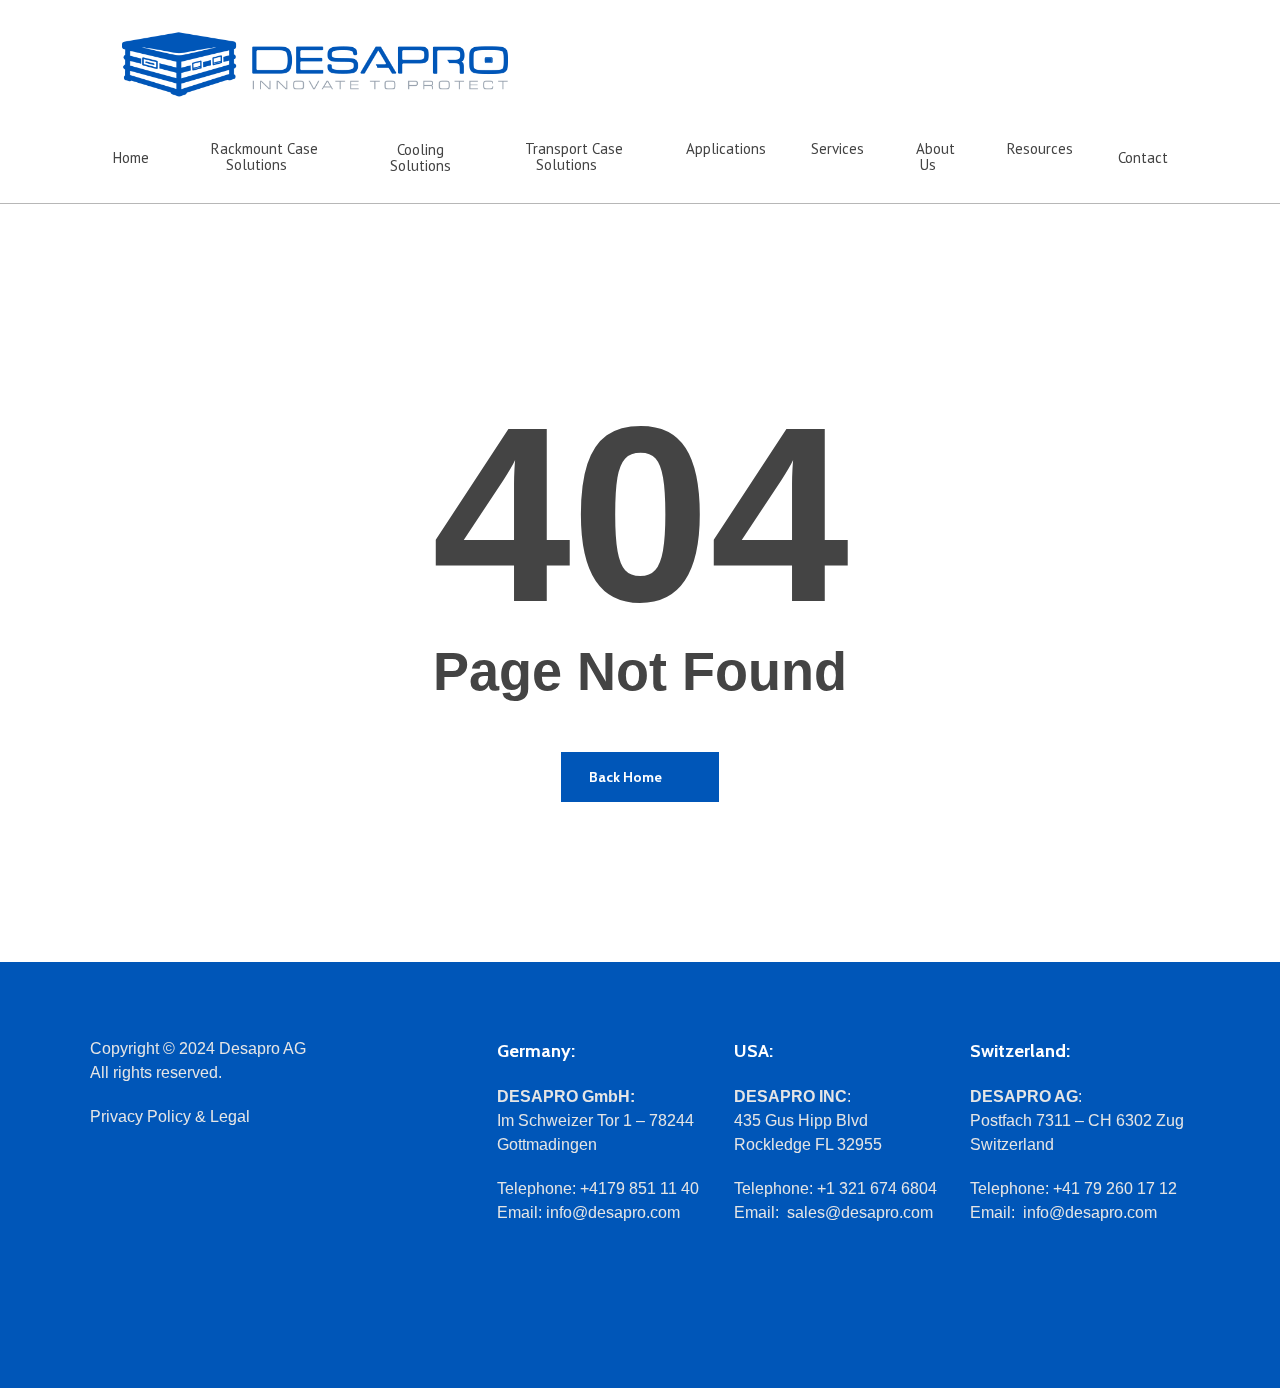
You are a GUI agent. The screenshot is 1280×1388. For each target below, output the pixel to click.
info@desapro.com (613, 1212)
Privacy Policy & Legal (170, 1116)
